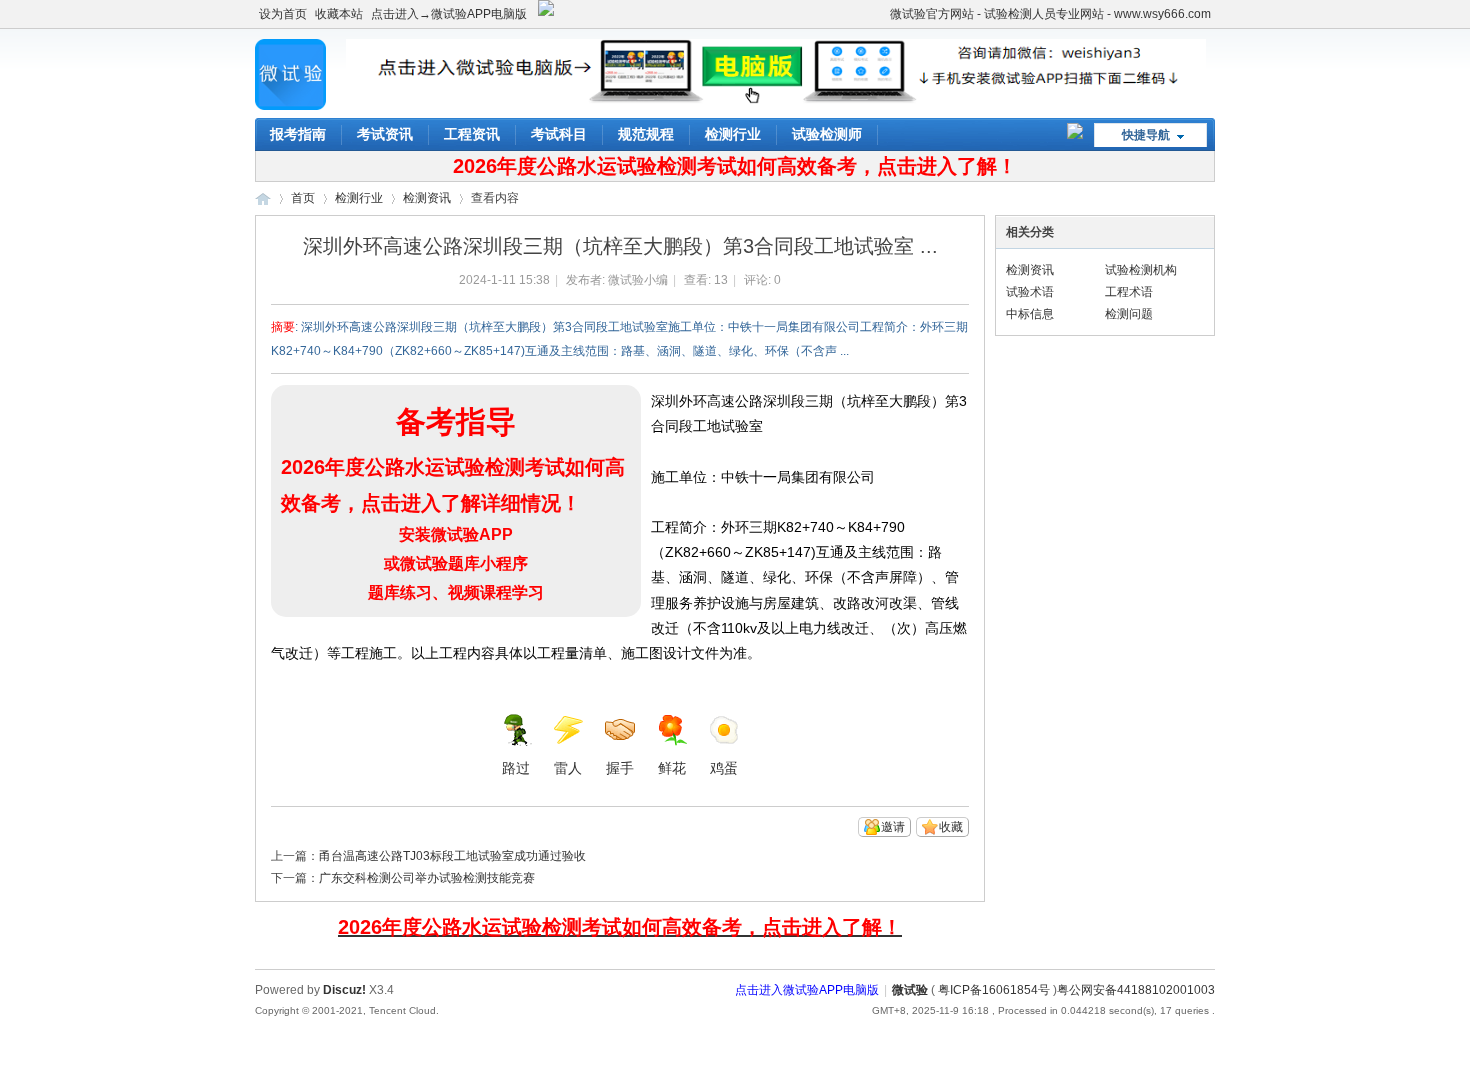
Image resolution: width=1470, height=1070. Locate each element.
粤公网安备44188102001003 (1136, 990)
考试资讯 (385, 134)
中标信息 (1030, 314)
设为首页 (283, 14)
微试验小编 (638, 280)
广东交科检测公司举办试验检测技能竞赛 (427, 878)
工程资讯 (472, 134)
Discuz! (344, 990)
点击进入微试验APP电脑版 (807, 990)
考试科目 (559, 134)
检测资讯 (427, 198)
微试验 (263, 198)
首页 (303, 198)
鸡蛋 (724, 768)
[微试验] (290, 106)
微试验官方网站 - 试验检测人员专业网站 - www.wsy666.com (1050, 14)
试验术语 (1030, 292)
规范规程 (646, 134)
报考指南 (298, 134)
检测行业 (733, 134)
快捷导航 (1146, 135)
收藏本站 (339, 14)
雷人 (568, 768)
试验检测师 (827, 134)
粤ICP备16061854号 (994, 990)
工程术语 (1129, 292)
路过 (516, 768)
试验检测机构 (1141, 270)
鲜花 (672, 768)
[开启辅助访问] (881, 14)
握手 (620, 768)
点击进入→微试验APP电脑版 (449, 14)
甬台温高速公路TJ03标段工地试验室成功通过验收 (452, 856)
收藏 (951, 827)
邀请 (893, 827)
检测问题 (1129, 314)
